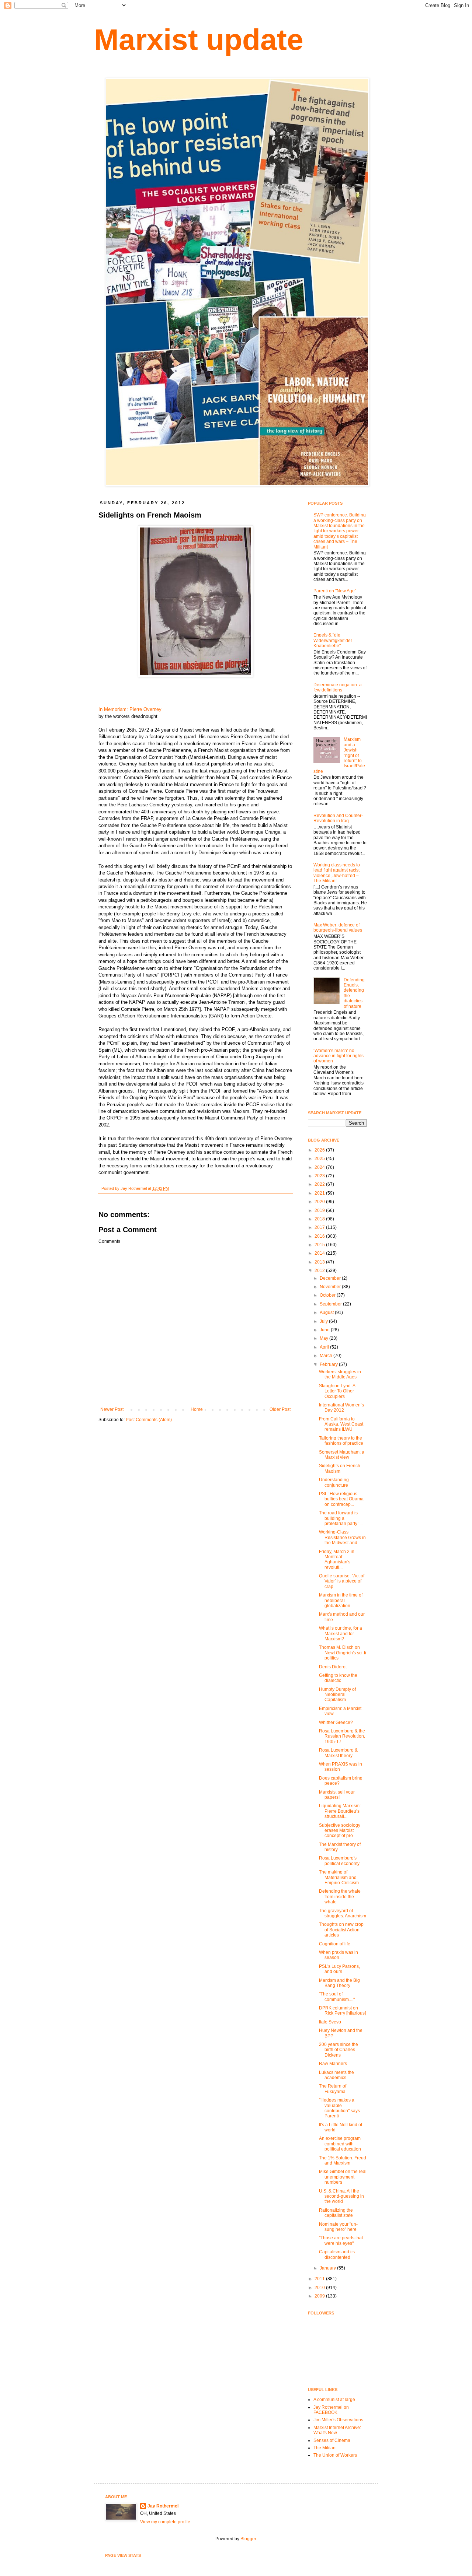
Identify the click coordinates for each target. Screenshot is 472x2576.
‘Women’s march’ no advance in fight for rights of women (339, 1056)
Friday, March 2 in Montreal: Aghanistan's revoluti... (337, 1559)
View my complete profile (165, 2522)
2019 (320, 1210)
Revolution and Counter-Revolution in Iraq (338, 818)
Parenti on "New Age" (335, 591)
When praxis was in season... (339, 1955)
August (327, 1312)
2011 (320, 2279)
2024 (320, 1167)
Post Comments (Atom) (149, 1420)
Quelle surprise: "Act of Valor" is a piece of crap (342, 1581)
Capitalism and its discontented (337, 2254)
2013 (320, 1262)
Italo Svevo (330, 2022)
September (331, 1304)
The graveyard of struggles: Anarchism (343, 1913)
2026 (320, 1150)
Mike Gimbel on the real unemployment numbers (343, 2177)
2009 (320, 2296)
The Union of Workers (335, 2455)
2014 (320, 1253)
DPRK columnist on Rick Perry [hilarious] (342, 2011)
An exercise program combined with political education (340, 2144)
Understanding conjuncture (334, 1482)
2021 (320, 1193)
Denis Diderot (333, 1667)
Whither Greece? (336, 1722)
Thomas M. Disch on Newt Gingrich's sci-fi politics (343, 1653)
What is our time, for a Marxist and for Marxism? (341, 1634)
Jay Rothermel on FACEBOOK (331, 2410)
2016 (320, 1236)
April (325, 1347)
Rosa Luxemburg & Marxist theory (338, 1753)
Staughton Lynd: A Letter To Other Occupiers (337, 1391)
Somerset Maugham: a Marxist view (342, 1455)
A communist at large (334, 2400)
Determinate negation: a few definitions (338, 687)
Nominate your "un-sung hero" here (338, 2227)
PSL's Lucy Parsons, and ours (339, 1969)
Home (197, 1409)
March (327, 1356)
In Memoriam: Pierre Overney (130, 709)
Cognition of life (335, 1944)
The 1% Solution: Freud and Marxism (343, 2160)
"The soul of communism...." (337, 1997)
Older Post (280, 1409)
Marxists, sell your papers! (337, 1795)
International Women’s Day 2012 (341, 1408)
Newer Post (112, 1409)
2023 (320, 1176)
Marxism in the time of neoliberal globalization (341, 1600)
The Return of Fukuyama (333, 2089)
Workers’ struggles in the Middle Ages (340, 1374)
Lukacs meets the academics (336, 2075)
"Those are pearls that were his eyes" (341, 2240)
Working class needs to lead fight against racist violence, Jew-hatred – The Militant (337, 873)
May (324, 1338)
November (331, 1287)
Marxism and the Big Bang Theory (339, 1983)
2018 (320, 1219)
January (328, 2268)
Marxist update (199, 40)
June (325, 1330)
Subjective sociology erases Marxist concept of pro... (340, 1831)
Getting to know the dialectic (338, 1678)
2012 (320, 1271)
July (324, 1321)
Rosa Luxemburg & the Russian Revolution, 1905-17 (342, 1736)
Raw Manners (333, 2064)
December (331, 1278)
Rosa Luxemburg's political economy (339, 1861)
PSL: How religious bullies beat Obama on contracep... (341, 1499)
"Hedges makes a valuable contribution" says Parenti (339, 2108)
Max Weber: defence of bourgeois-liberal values (338, 928)
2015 (320, 1245)
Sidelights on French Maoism (340, 1468)
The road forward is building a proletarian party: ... (341, 1518)
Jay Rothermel (163, 2506)
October (328, 1295)
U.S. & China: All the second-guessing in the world (341, 2196)
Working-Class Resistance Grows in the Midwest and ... (342, 1537)
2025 (320, 1159)
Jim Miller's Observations (338, 2420)
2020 (320, 1202)
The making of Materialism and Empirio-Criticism (339, 1877)
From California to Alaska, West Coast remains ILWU (341, 1424)
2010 (320, 2288)
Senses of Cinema (332, 2440)
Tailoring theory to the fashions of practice (341, 1441)
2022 (320, 1184)
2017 (320, 1227)
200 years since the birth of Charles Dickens (339, 2050)
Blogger (248, 2539)
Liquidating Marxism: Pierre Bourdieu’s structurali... (340, 1811)
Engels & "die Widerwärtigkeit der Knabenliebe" (333, 640)
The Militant (325, 2448)
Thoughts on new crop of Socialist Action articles (341, 1930)
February (329, 1364)
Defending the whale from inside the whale (340, 1897)
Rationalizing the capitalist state (336, 2213)
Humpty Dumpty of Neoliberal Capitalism (337, 1695)
